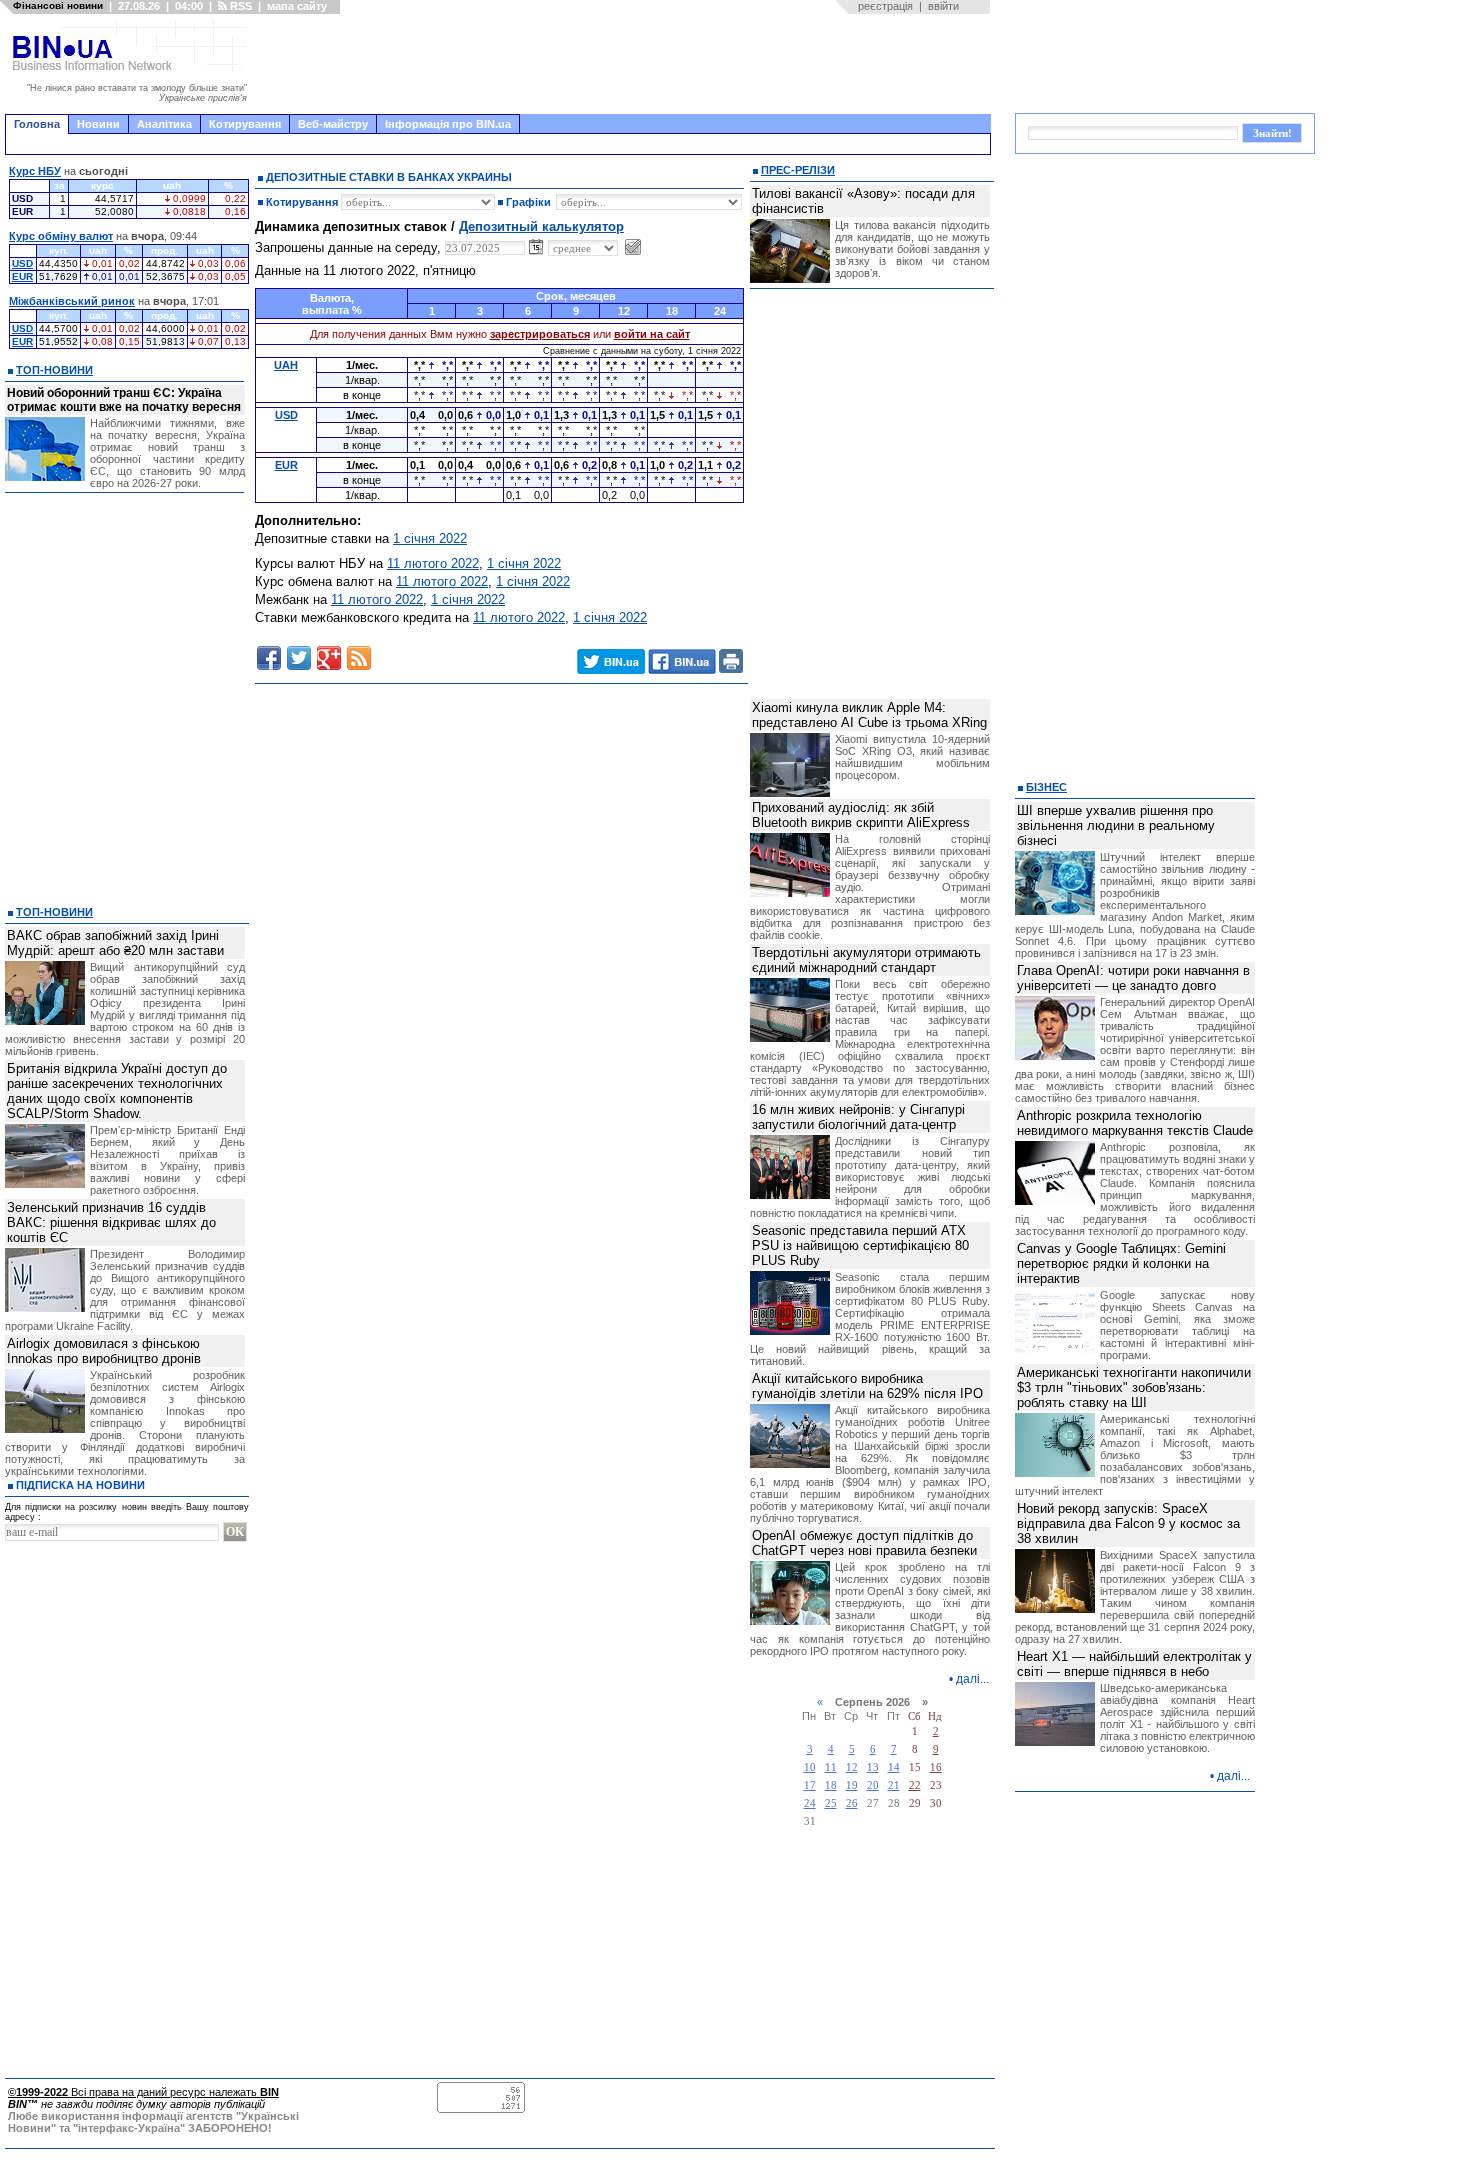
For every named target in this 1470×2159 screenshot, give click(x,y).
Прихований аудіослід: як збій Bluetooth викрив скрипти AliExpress (861, 815)
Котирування (245, 124)
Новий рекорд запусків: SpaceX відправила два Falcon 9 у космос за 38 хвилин (1128, 1523)
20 (873, 1785)
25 (831, 1803)
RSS (239, 6)
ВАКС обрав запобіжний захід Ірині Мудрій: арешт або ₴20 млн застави (115, 943)
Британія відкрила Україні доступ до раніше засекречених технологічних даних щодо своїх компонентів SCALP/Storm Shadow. (117, 1091)
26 (852, 1803)
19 (852, 1785)
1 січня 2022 (430, 538)
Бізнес (1046, 787)
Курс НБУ (35, 171)
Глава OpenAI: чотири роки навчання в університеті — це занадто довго (1133, 978)
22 (915, 1785)
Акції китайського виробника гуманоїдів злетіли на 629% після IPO (867, 1386)
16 (936, 1767)
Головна (37, 124)
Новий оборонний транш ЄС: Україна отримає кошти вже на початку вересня (124, 400)
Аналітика (164, 124)
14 (894, 1767)
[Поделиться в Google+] (329, 658)
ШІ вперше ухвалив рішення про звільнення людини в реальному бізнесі (1116, 825)
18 (831, 1785)
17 (810, 1785)
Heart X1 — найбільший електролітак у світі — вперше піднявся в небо (1134, 1664)
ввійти (943, 6)
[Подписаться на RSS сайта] (359, 658)
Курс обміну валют (61, 236)
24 (810, 1803)
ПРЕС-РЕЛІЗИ (798, 170)
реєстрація (885, 6)
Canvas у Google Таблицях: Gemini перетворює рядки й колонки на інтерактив (1121, 1263)
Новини (98, 124)
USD (22, 263)
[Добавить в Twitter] (299, 658)
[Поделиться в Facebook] (269, 658)
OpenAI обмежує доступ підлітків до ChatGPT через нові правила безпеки (864, 1543)
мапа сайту (297, 6)
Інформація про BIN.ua (448, 124)
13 (873, 1767)
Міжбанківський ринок (72, 301)
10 (810, 1767)
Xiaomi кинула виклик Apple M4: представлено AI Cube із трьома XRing (869, 715)
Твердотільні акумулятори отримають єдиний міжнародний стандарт (866, 960)
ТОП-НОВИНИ (54, 370)
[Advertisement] (625, 64)
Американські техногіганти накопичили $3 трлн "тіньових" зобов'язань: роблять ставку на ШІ (1134, 1387)
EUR (22, 276)
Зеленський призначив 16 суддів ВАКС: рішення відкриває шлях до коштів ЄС (111, 1222)
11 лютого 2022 (433, 563)
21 (894, 1785)
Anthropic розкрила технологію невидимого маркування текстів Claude (1135, 1123)
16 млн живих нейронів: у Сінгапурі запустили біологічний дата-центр (858, 1117)
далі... (972, 1679)
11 (831, 1767)
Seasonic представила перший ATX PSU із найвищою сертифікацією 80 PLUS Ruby (860, 1245)
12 (852, 1767)
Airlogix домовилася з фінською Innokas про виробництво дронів (104, 1351)
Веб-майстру (333, 124)
